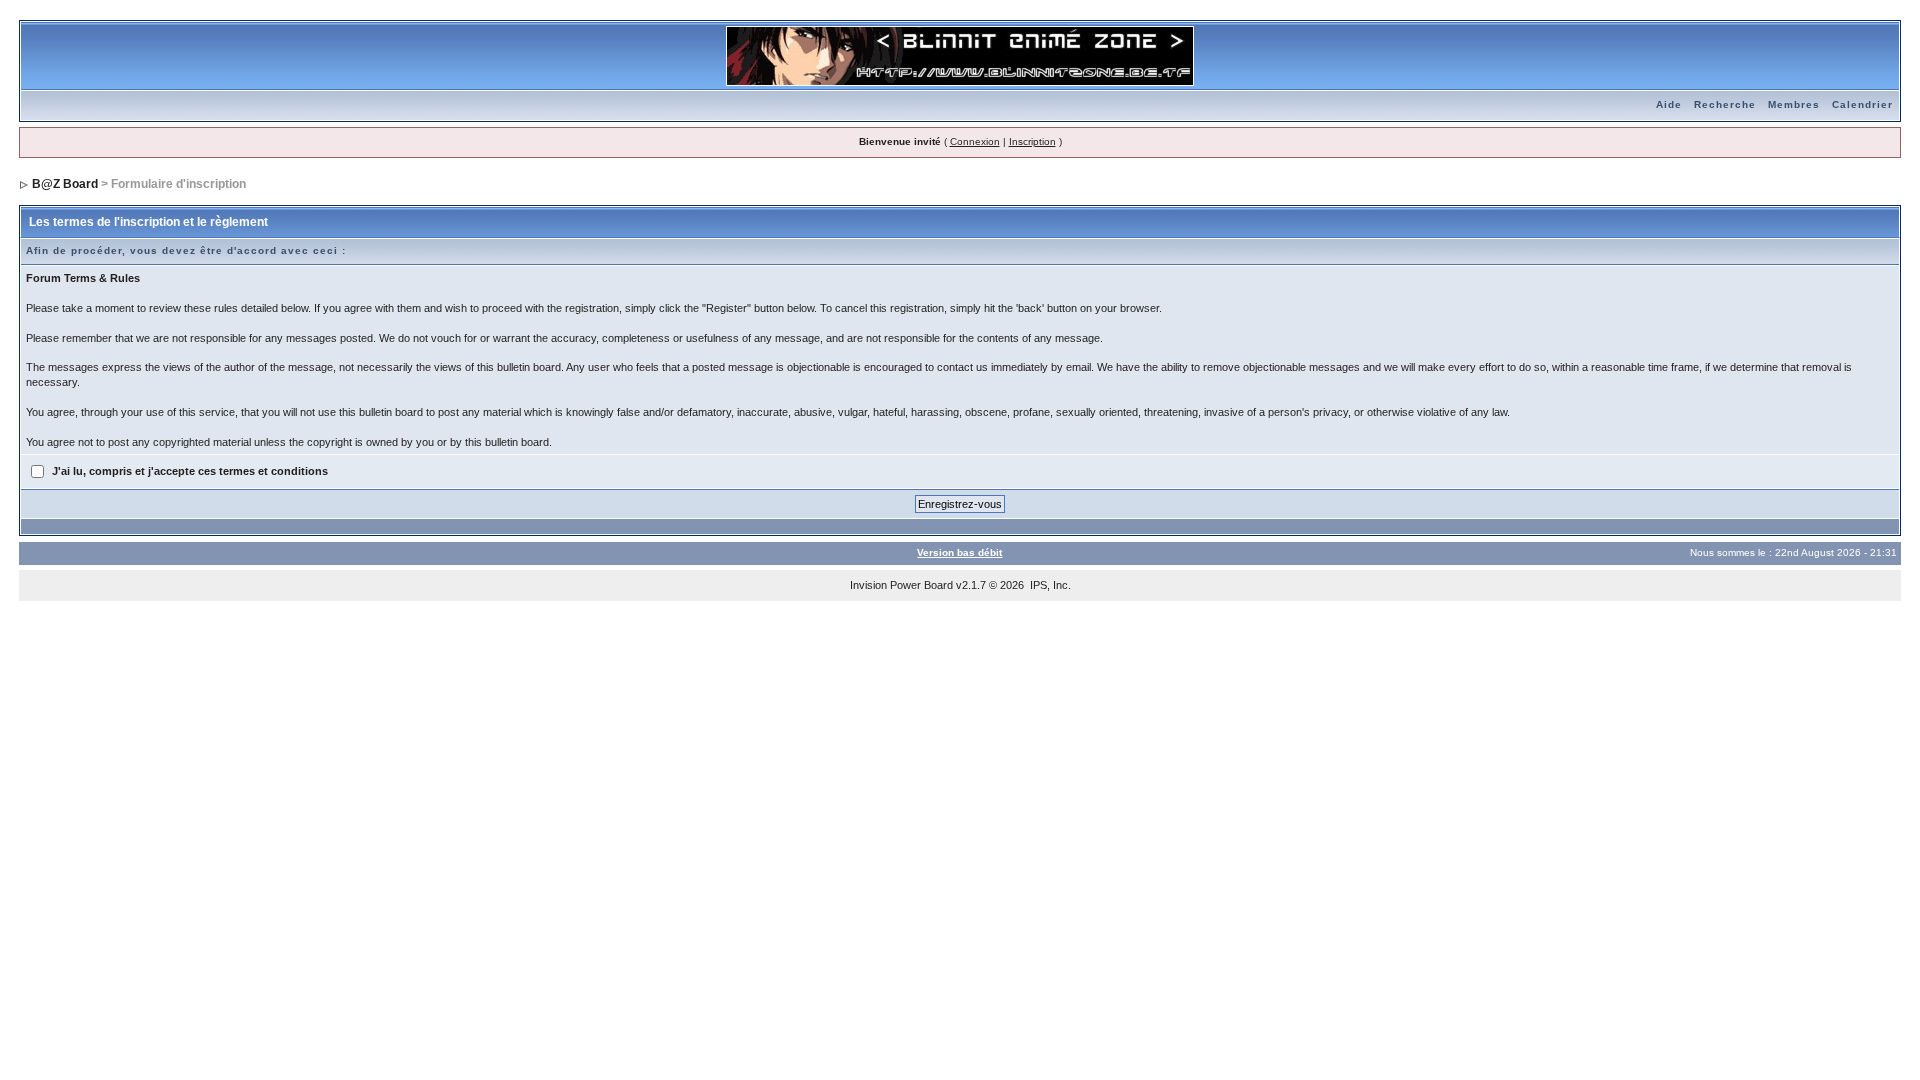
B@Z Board (65, 184)
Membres (1794, 104)
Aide (1669, 104)
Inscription (1032, 141)
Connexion (975, 141)
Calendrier (1862, 104)
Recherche (1725, 104)
